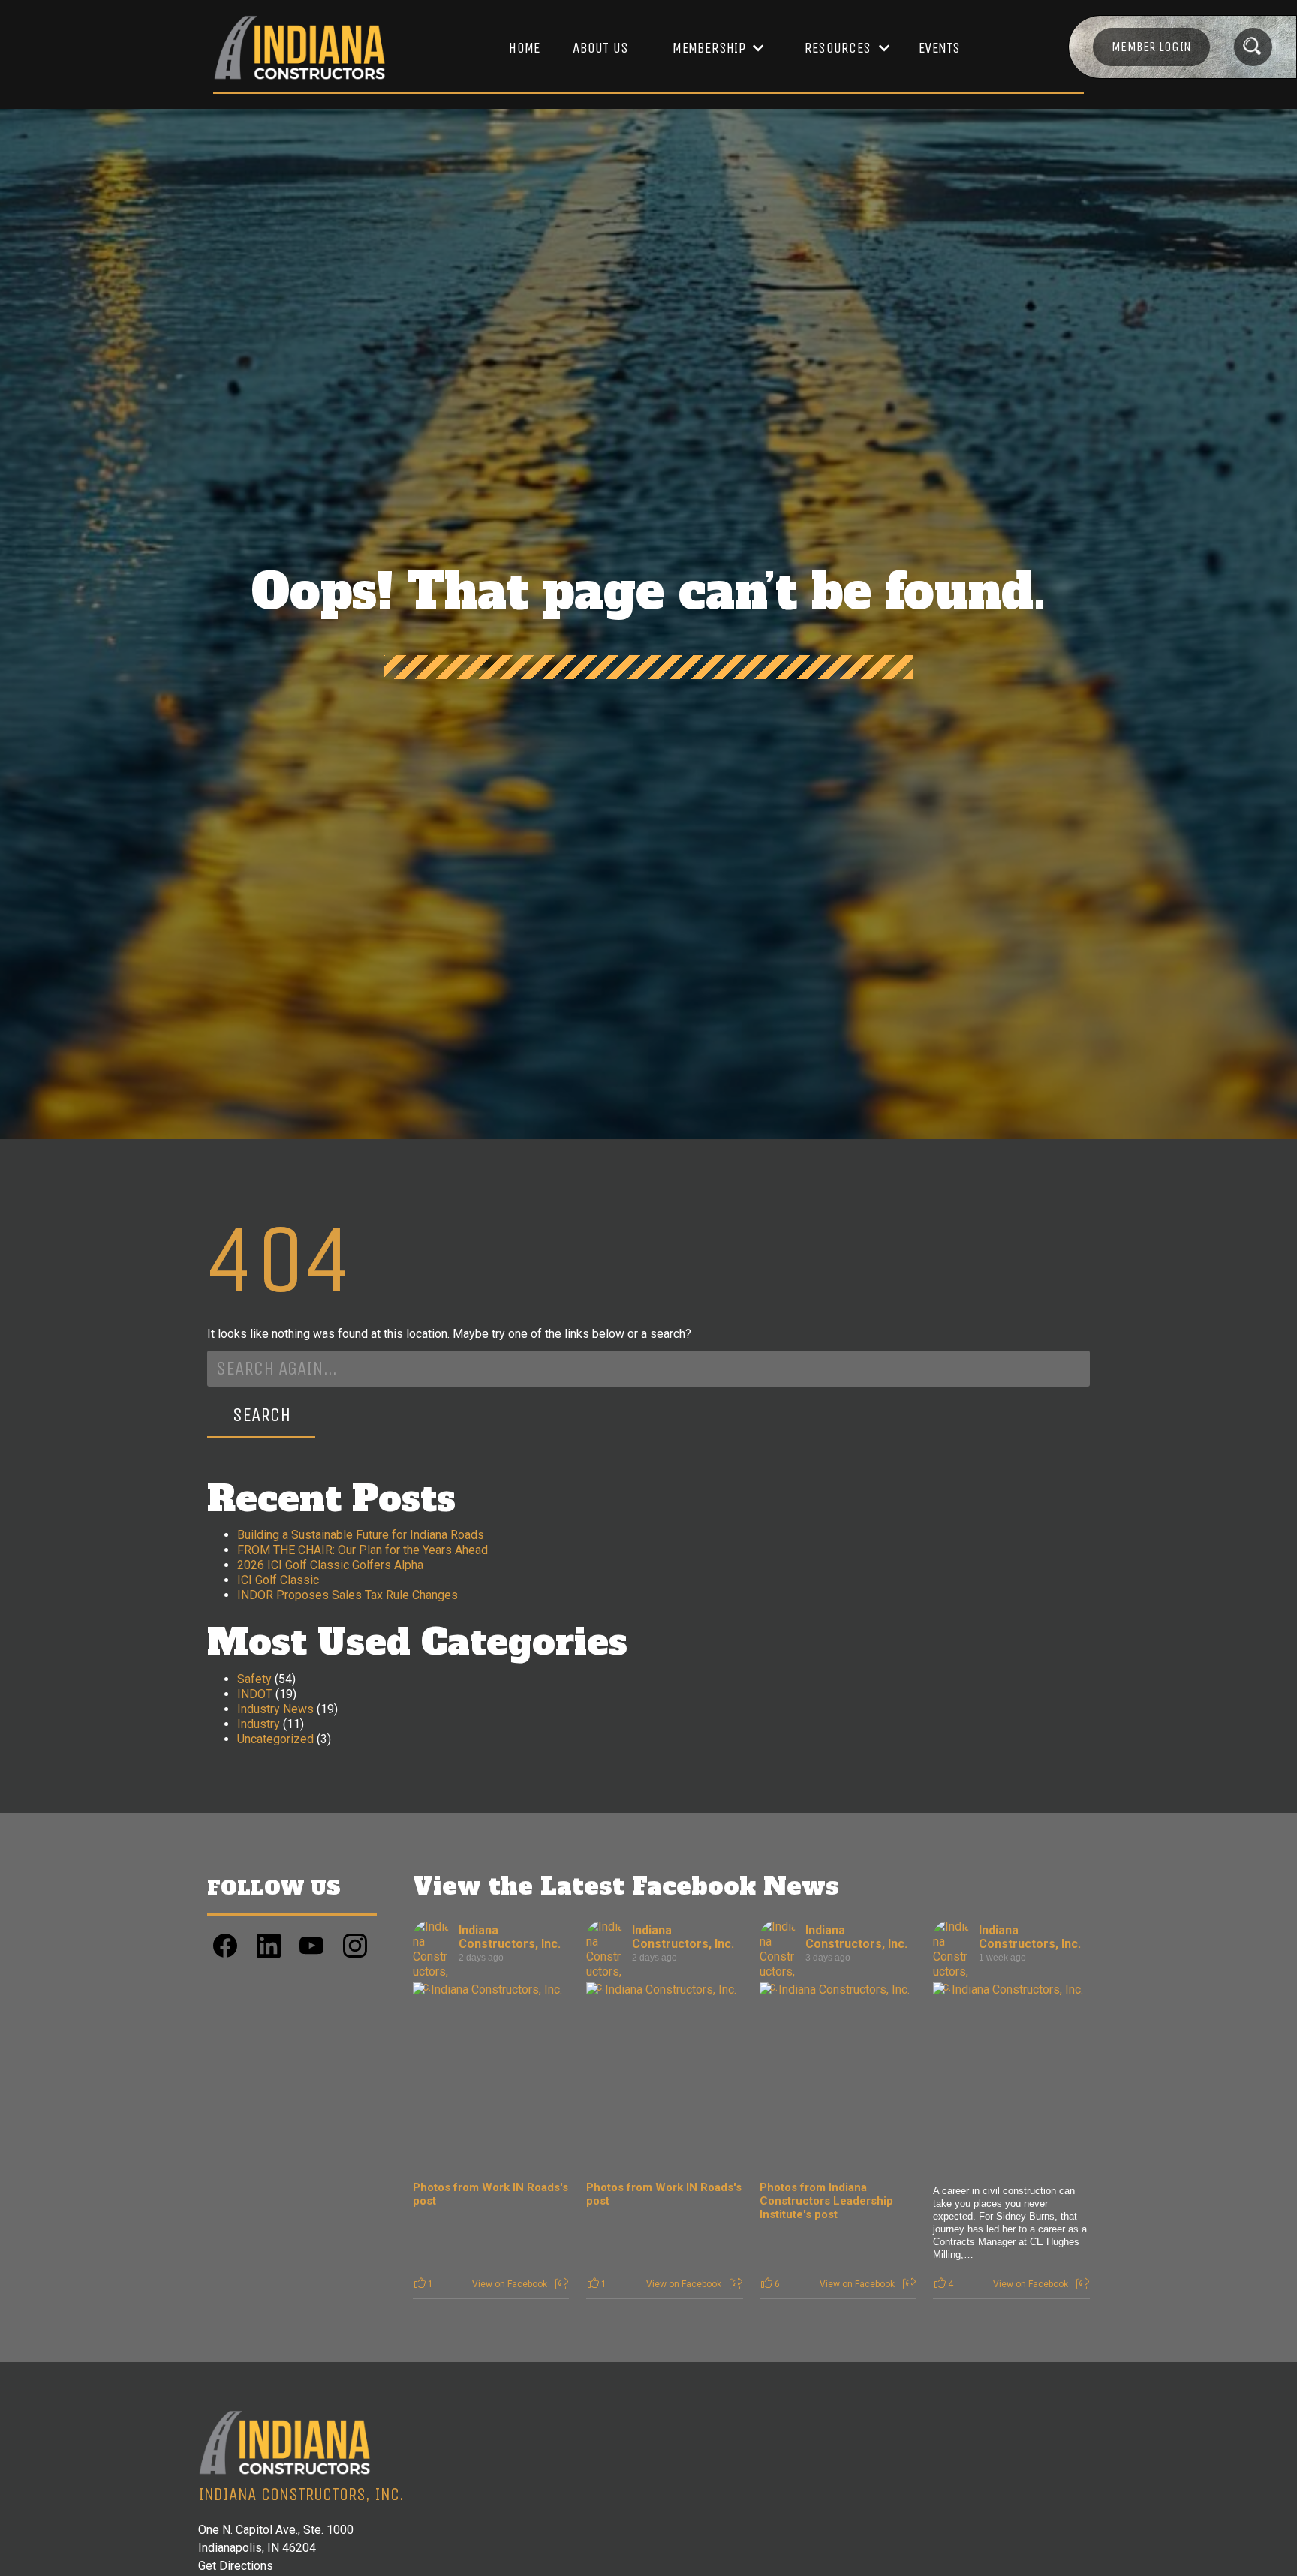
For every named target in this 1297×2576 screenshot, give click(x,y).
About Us (600, 48)
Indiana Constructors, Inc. (510, 1937)
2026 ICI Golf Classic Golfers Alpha (330, 1565)
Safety (254, 1679)
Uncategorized (275, 1739)
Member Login (1151, 47)
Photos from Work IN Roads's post (491, 2194)
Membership (709, 48)
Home (524, 48)
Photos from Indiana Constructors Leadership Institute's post (826, 2201)
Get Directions (236, 2566)
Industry (259, 1724)
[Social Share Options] (562, 2284)
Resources (838, 48)
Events (940, 48)
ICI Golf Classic (278, 1580)
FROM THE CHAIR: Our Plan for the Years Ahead (363, 1550)
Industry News (275, 1709)
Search (262, 1415)
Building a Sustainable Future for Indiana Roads (361, 1535)
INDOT (255, 1694)
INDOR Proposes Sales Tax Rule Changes (348, 1595)
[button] (711, 48)
